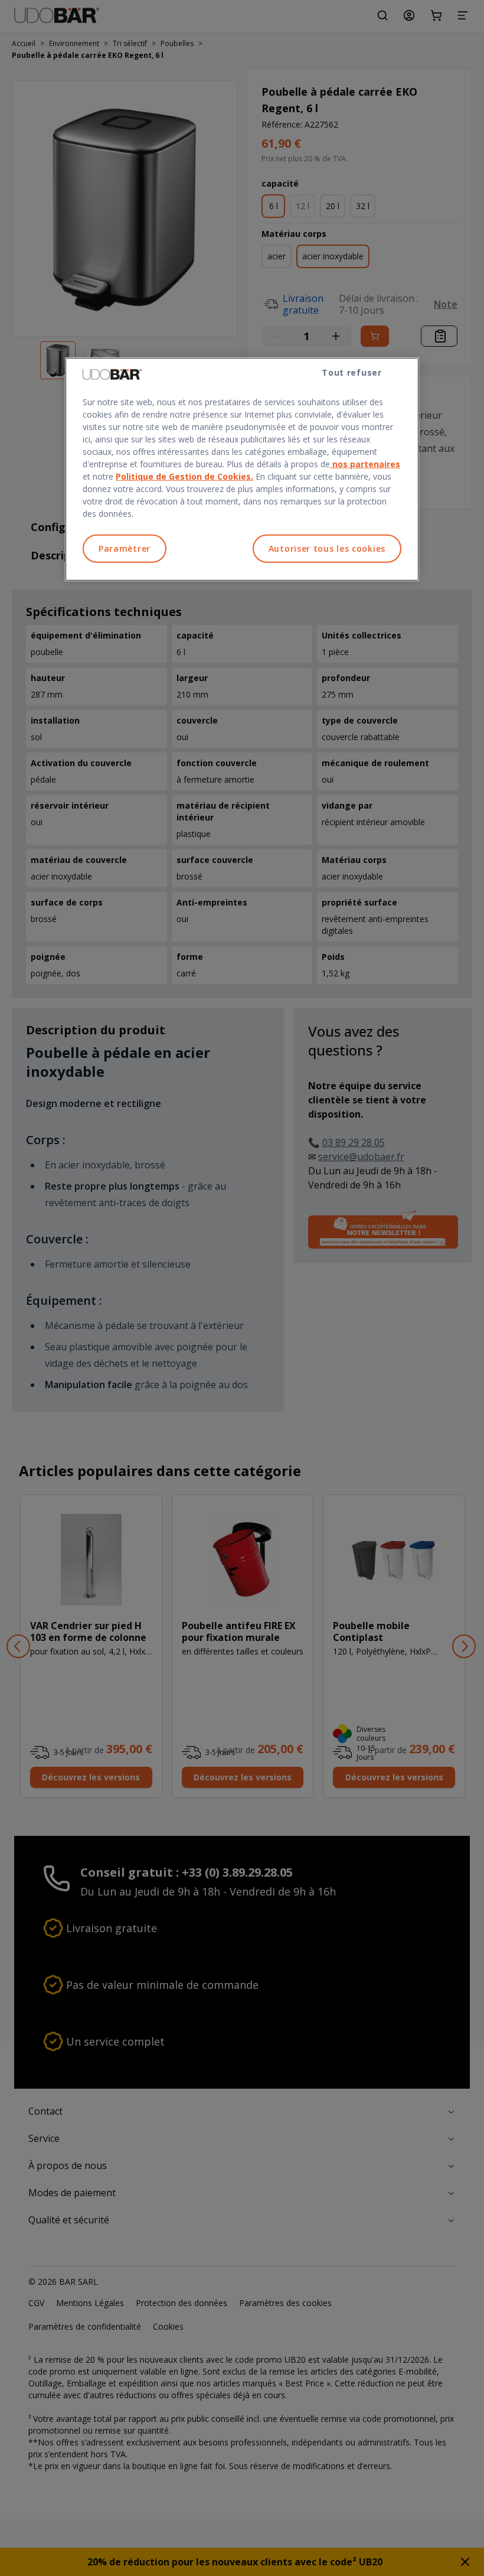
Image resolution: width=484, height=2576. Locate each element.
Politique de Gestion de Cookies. (184, 476)
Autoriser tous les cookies (327, 548)
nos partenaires (365, 464)
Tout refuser (351, 372)
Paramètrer (125, 548)
